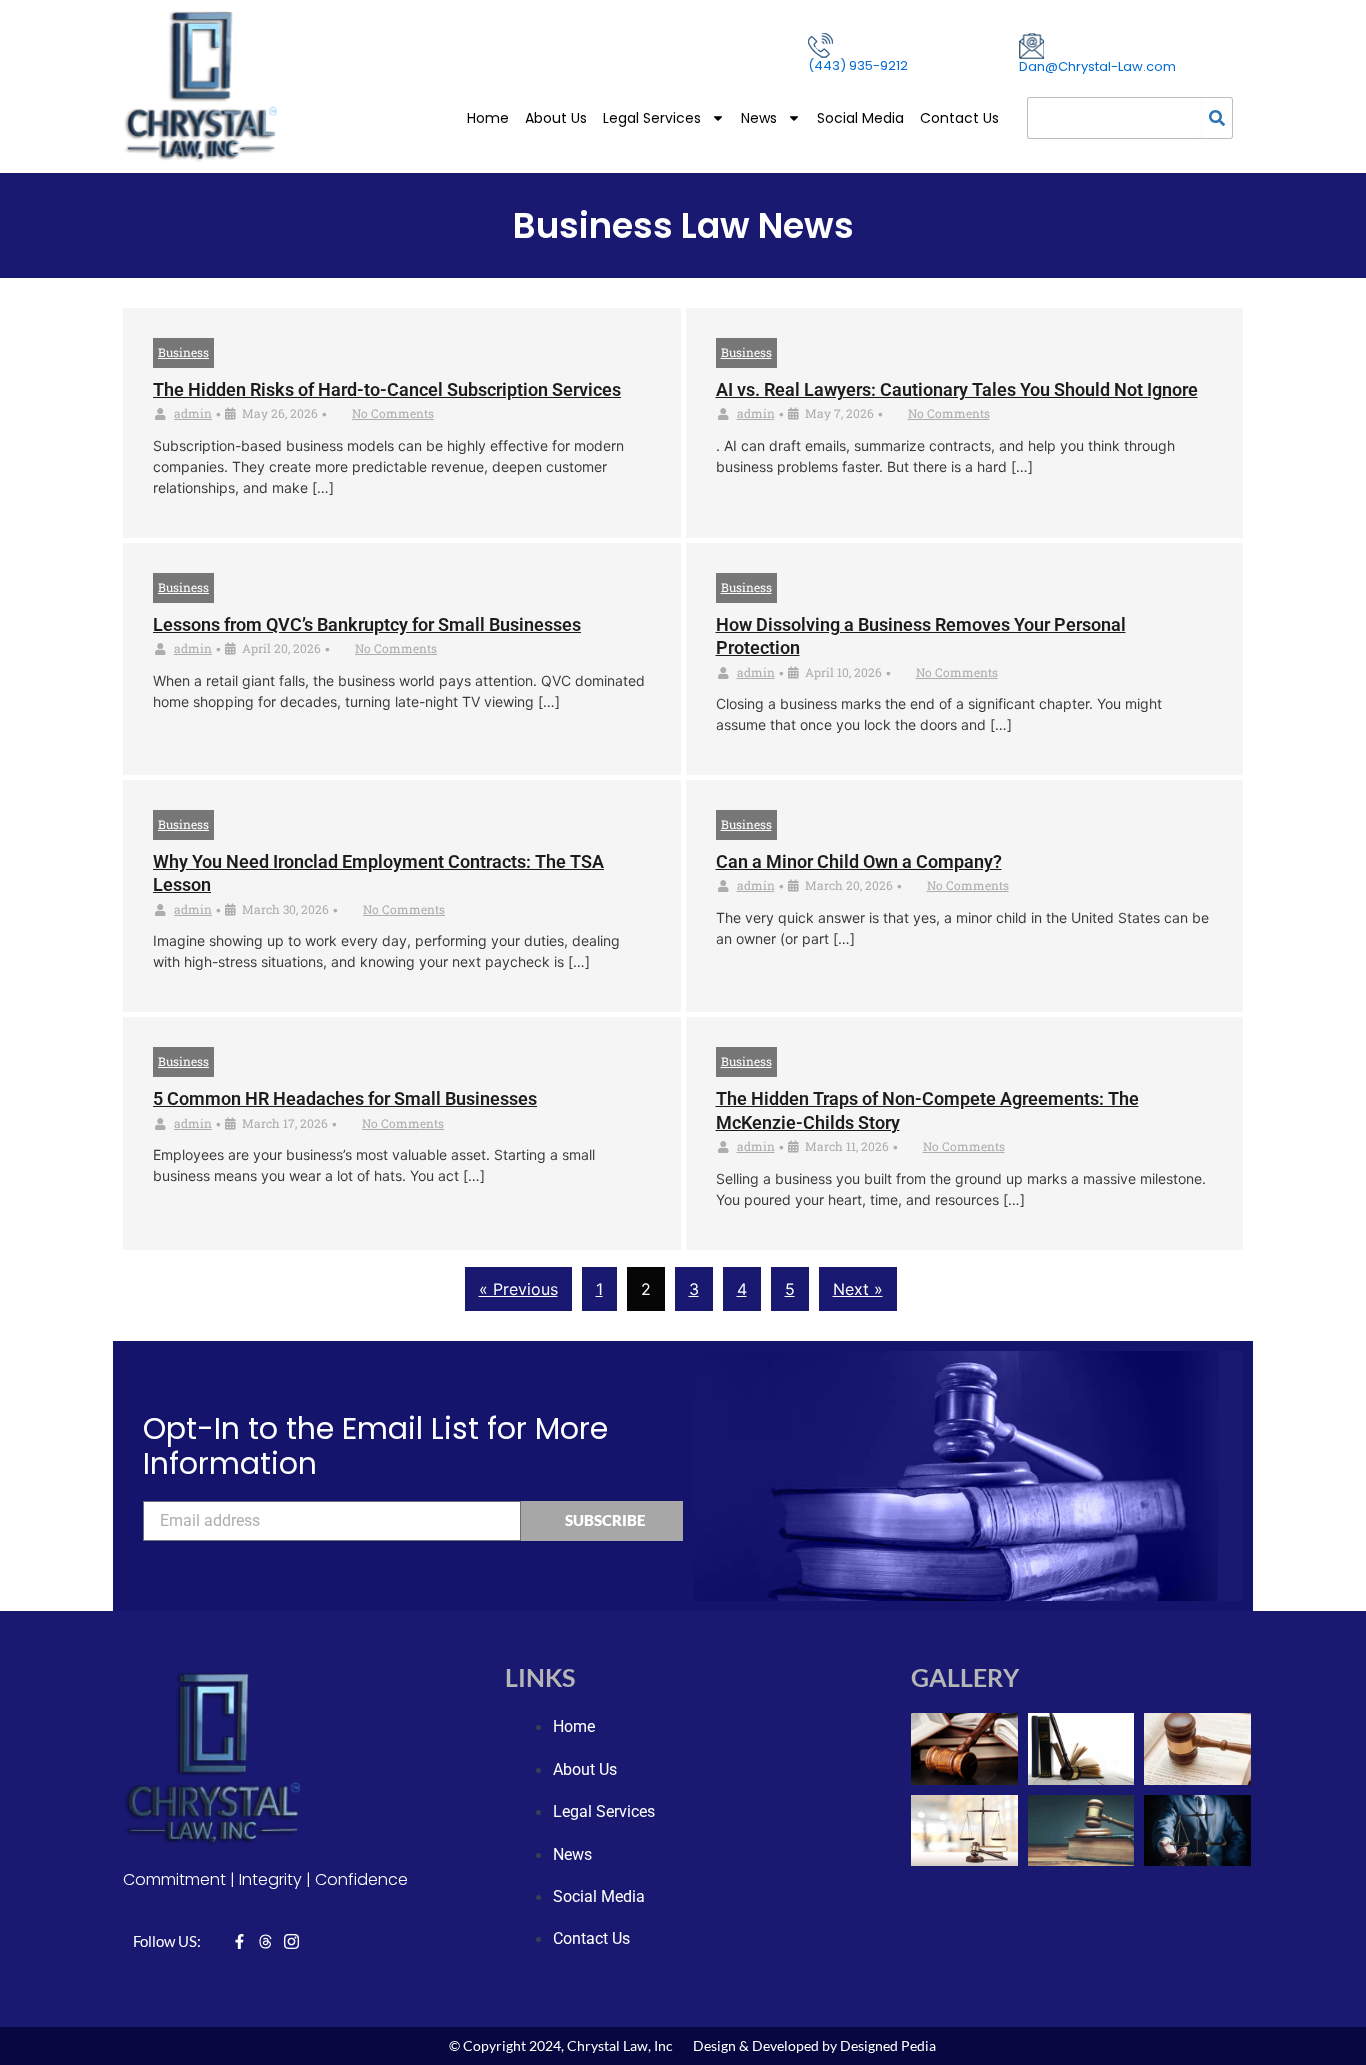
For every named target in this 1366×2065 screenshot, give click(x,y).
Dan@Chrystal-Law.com (1097, 66)
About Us (556, 118)
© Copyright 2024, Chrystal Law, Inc (561, 2045)
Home (488, 118)
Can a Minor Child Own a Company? (859, 861)
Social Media (860, 118)
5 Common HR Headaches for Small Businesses (345, 1098)
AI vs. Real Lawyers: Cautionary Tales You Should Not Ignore (957, 389)
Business (183, 352)
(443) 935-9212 (858, 65)
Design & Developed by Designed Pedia (814, 2045)
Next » (858, 1289)
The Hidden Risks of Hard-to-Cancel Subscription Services (387, 389)
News (759, 118)
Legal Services (652, 118)
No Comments (393, 413)
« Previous (518, 1289)
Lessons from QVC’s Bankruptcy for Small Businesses (367, 624)
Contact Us (959, 118)
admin (193, 413)
